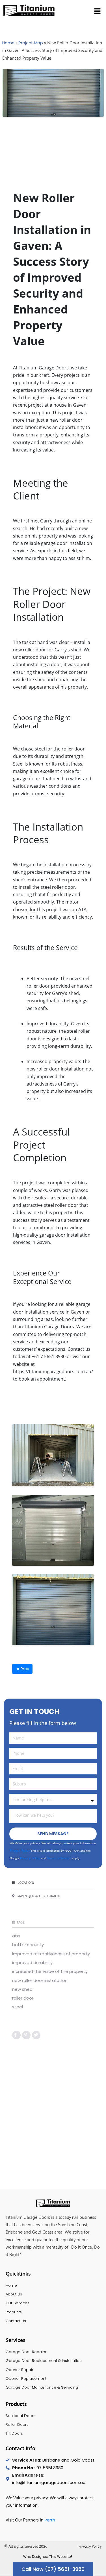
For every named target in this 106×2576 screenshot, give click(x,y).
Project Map (31, 43)
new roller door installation (40, 1980)
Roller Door (23, 1998)
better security (28, 1945)
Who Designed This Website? (48, 2557)
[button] (98, 11)
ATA (16, 1936)
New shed (22, 1989)
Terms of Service (59, 1858)
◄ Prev (22, 1669)
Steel (18, 2007)
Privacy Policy (20, 1851)
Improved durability (32, 1963)
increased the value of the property (50, 1971)
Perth (50, 2520)
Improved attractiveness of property (51, 1954)
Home (8, 43)
